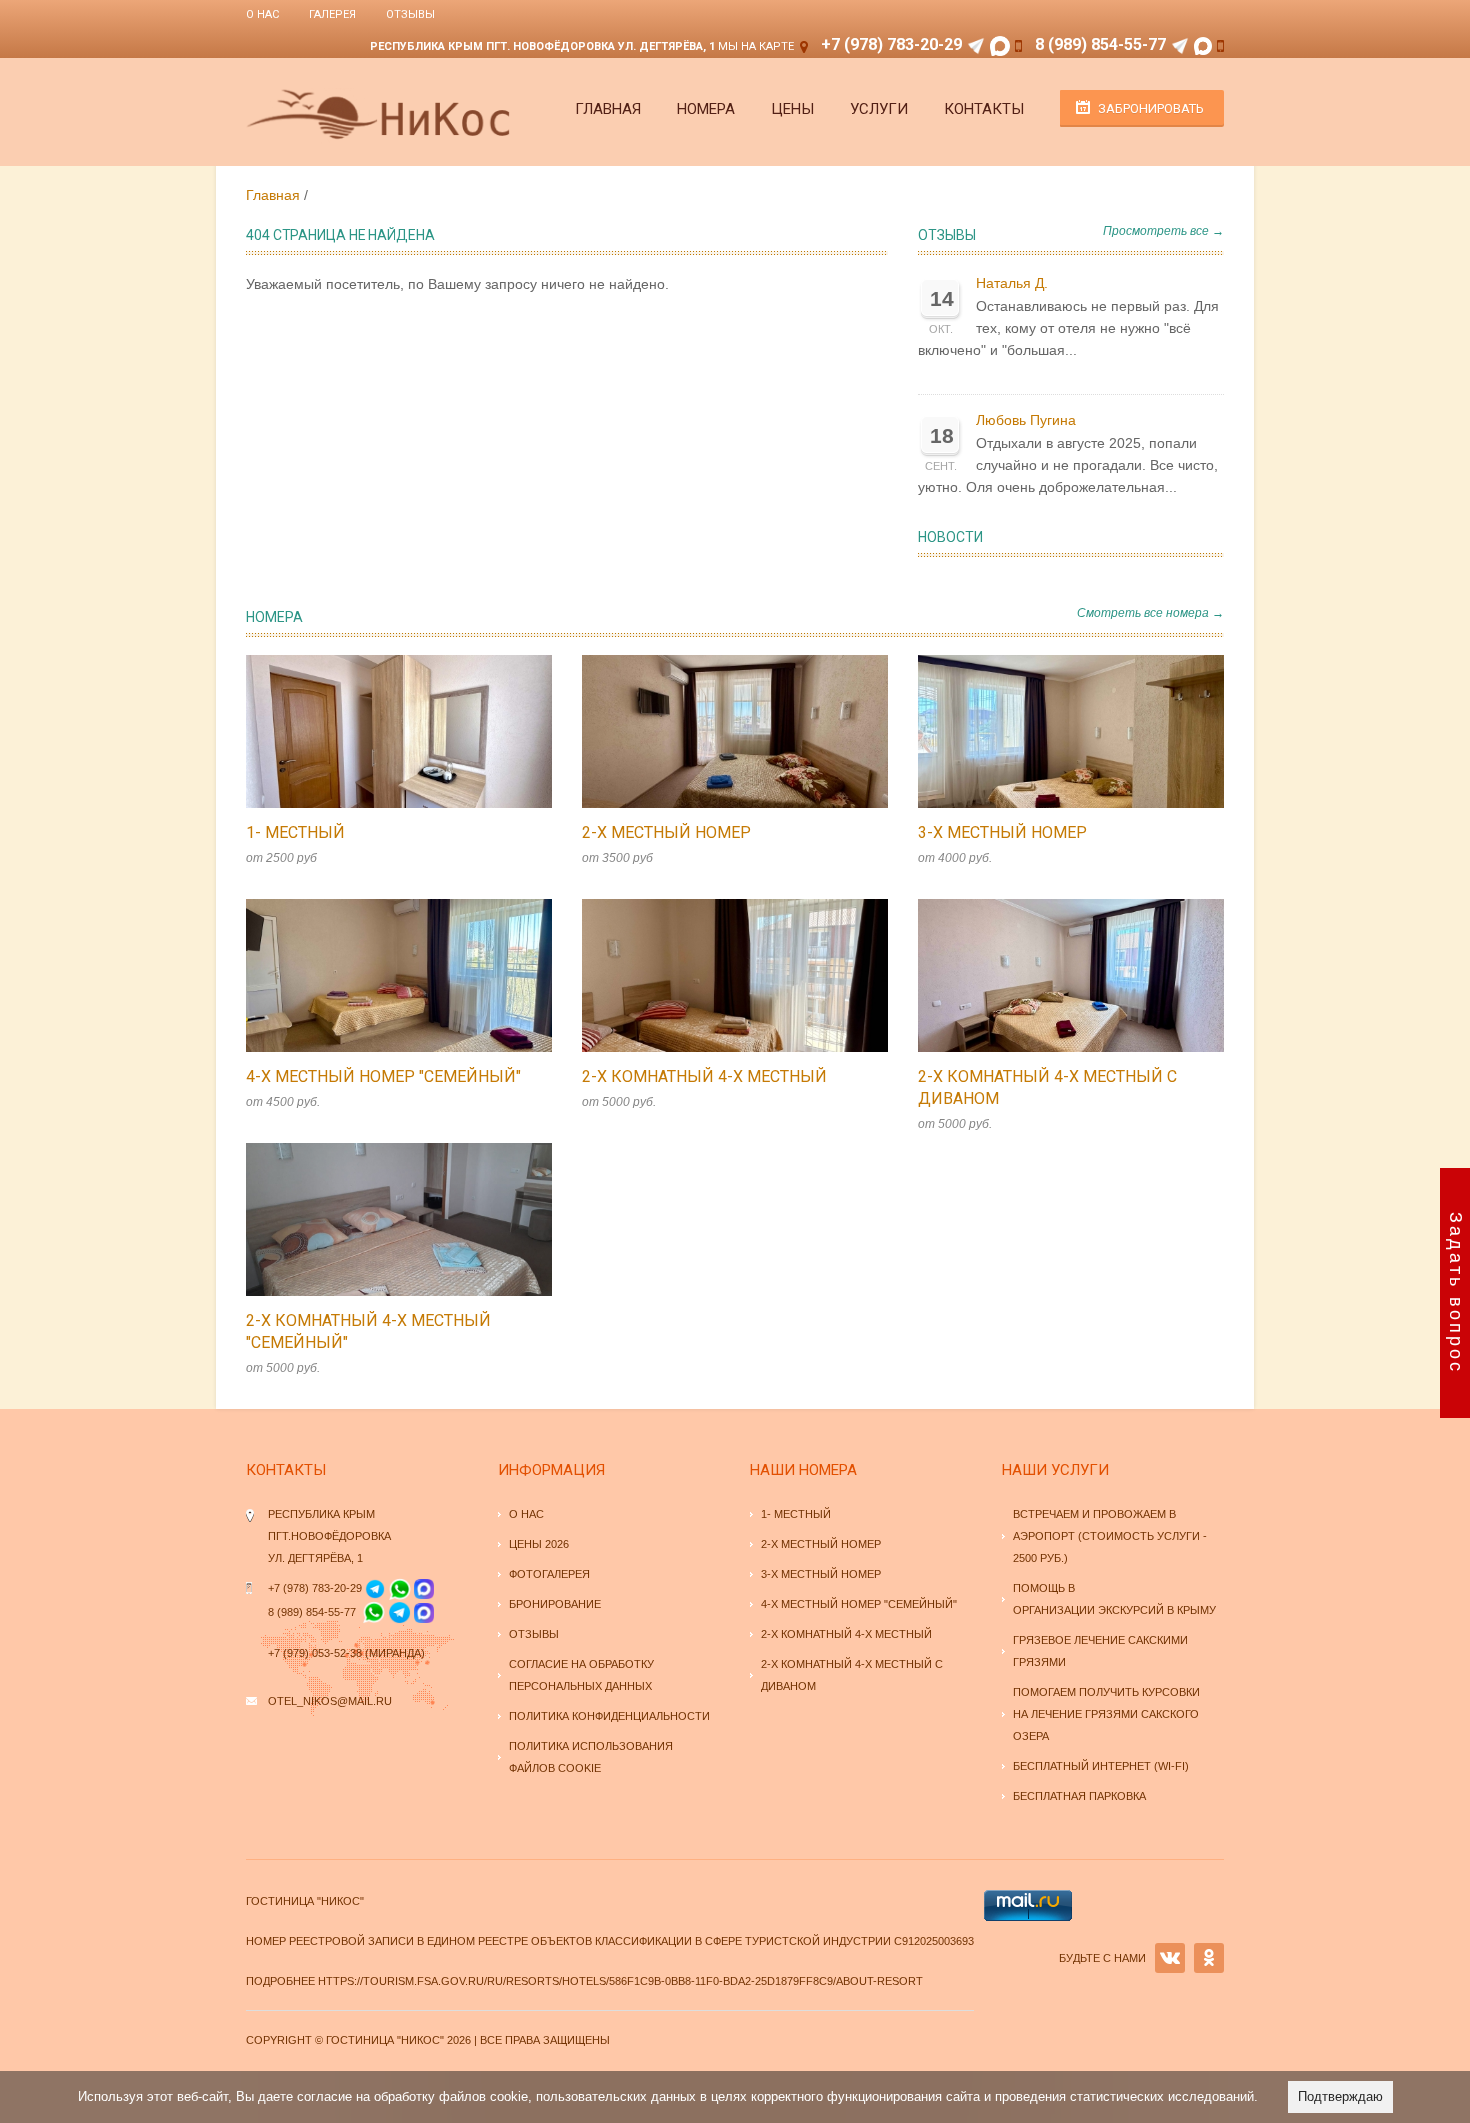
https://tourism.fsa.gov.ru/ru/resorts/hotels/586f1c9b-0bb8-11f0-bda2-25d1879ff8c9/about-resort (620, 1981)
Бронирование (555, 1604)
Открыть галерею (420, 732)
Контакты (984, 109)
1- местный (295, 832)
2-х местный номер (666, 832)
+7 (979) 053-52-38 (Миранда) (346, 1653)
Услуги (879, 109)
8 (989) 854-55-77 (1100, 44)
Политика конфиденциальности (609, 1716)
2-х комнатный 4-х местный (704, 1076)
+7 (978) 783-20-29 (891, 44)
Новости (950, 537)
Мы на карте (756, 46)
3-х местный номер (1002, 832)
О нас (262, 14)
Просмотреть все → (1163, 231)
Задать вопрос (1456, 1293)
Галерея (332, 14)
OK (1209, 1958)
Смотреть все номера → (1150, 613)
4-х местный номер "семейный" (383, 1076)
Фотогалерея (549, 1574)
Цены (792, 109)
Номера (706, 109)
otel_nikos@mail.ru (330, 1701)
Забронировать (1151, 108)
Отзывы (410, 14)
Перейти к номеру (378, 732)
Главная (608, 109)
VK (1170, 1958)
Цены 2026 (539, 1544)
